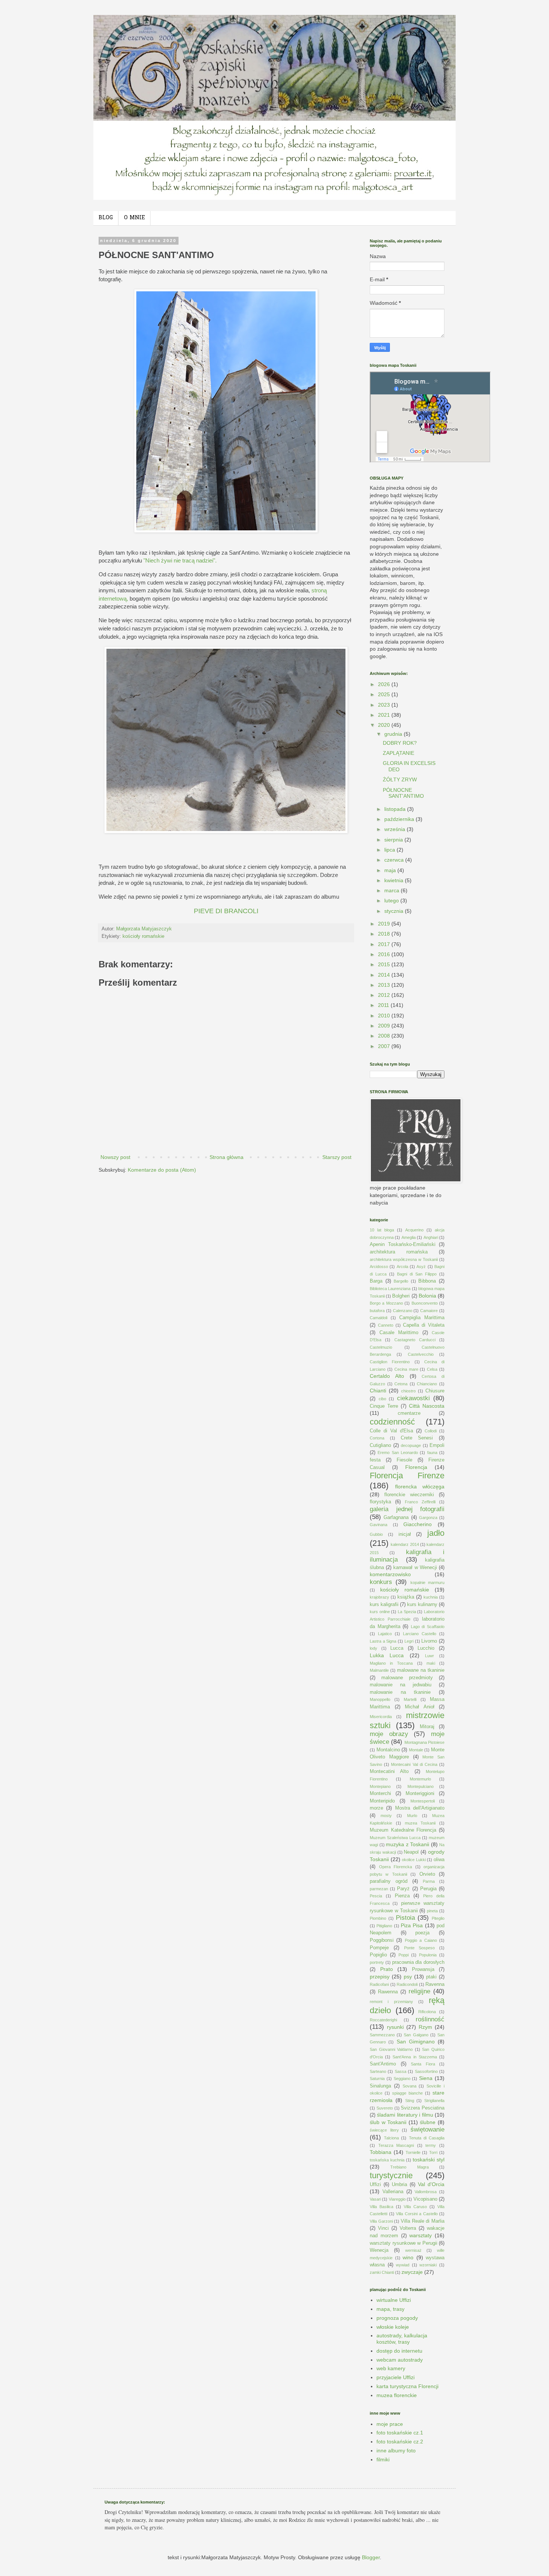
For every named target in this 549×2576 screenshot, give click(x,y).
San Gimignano (416, 2042)
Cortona (377, 1438)
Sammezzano (382, 2035)
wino (408, 2257)
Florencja (416, 1467)
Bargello (401, 1281)
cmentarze (409, 1413)
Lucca (397, 1648)
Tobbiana (381, 2152)
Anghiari (431, 1237)
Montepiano (380, 1786)
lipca (390, 850)
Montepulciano (421, 1786)
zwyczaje (412, 2272)
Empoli (437, 1445)
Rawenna (388, 1992)
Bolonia (427, 1296)
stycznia (395, 911)
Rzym (425, 2027)
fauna (432, 1453)
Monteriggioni (420, 1794)
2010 (385, 1016)
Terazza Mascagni (396, 2145)
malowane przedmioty (407, 1678)
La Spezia (407, 1612)
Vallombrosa (426, 2192)
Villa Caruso (415, 2207)
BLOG (106, 218)
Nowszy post (115, 1157)
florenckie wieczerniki (409, 1495)
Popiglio (378, 1955)
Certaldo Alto (387, 1376)
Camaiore (429, 1311)
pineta (432, 1911)
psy (408, 1977)
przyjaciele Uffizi (396, 2377)
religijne (419, 1991)
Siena (426, 2078)
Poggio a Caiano (421, 1940)
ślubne (428, 2122)
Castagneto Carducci (415, 1340)
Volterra (408, 2228)
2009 (385, 1026)
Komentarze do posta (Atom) (162, 1170)
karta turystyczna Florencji (407, 2386)
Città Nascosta (427, 1406)
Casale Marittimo (399, 1333)
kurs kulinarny (422, 1605)
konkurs (381, 1582)
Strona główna (227, 1157)
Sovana (410, 2086)
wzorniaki (428, 2265)
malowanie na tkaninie (400, 1692)
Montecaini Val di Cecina (414, 1764)
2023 (385, 705)
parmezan (379, 1889)
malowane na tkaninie (421, 1670)
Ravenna (435, 1984)
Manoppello (380, 1699)
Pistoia (405, 1918)
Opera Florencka (396, 1867)
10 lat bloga (382, 1230)
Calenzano (403, 1311)
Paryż (403, 1889)
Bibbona (427, 1281)
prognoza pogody (397, 2318)
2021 (385, 715)
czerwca (395, 860)
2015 (385, 964)
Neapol (411, 1852)
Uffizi (375, 2185)
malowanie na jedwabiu (401, 1685)
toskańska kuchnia (387, 2160)
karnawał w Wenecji (415, 1568)
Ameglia (409, 1237)
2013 (385, 985)
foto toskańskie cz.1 (400, 2433)
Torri (433, 2152)
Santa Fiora (423, 2064)
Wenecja (379, 2250)
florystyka (380, 1502)
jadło (436, 1533)
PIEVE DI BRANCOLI (226, 911)
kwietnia (395, 880)
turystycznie (391, 2175)
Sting (410, 2101)
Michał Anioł (420, 1707)
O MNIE (134, 218)
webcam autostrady (400, 2360)
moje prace (390, 2424)
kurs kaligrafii (384, 1605)
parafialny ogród (389, 1881)
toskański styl (429, 2160)
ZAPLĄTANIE (398, 753)
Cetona (401, 1384)
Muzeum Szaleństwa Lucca (395, 1838)
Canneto (386, 1325)
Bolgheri (401, 1296)
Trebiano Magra (409, 2167)
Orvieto (427, 1874)
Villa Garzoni (381, 2221)
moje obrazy (389, 1734)
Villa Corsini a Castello (417, 2214)
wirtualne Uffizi (394, 2300)
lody (373, 1648)
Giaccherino (418, 1524)
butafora (377, 1311)
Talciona (391, 2138)
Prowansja (423, 1969)
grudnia (394, 734)
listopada (396, 809)
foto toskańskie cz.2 (400, 2442)
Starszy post (337, 1157)
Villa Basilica (381, 2207)
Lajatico (385, 1634)
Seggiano (402, 2079)
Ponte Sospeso (420, 1948)
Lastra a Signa (383, 1641)
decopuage (411, 1445)
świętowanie (427, 2129)
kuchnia (431, 1597)
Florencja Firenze (407, 1475)
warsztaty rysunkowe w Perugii (404, 2243)
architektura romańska (399, 1252)
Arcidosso (379, 1267)
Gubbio (376, 1534)
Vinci (383, 2228)
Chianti (378, 1391)
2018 (385, 934)
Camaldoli (379, 1318)
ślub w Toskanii (388, 2122)
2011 (384, 1005)
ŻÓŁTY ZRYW (400, 779)
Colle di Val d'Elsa (391, 1431)
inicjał (405, 1534)
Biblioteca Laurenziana (390, 1289)
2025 (385, 694)
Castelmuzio (381, 1347)
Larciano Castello (420, 1634)
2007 (385, 1046)
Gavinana (379, 1525)
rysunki (395, 2027)
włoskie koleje (393, 2327)
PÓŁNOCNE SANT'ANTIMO (403, 793)
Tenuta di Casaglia (427, 2138)
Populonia (428, 1955)
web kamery (391, 2368)
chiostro (408, 1391)
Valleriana (393, 2192)
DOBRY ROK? (400, 743)
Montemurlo (420, 1779)
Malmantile (379, 1670)
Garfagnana (396, 1518)
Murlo (412, 1816)
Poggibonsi (382, 1940)
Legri (409, 1641)
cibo (382, 1399)
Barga (376, 1281)
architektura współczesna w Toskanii (404, 1259)
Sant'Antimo (383, 2064)
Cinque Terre (384, 1406)
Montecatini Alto (389, 1771)
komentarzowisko (390, 1574)
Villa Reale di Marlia (423, 2221)
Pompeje (379, 1948)
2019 (385, 924)
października (400, 819)
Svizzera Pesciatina (423, 2108)
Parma (429, 1881)
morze (376, 1808)
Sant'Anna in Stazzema (415, 2057)
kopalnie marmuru (427, 1583)
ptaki (431, 1977)
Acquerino (414, 1230)
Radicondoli (407, 1984)
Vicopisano (425, 2199)
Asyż (421, 1267)
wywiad (403, 2265)
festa (375, 1460)
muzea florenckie (397, 2395)
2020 (385, 725)
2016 (385, 954)
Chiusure (435, 1391)
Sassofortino (426, 2071)
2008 (385, 1036)
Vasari (375, 2199)
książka (406, 1597)
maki (431, 1663)
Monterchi (380, 1794)
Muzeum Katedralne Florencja (403, 1830)
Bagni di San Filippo (417, 1274)
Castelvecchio (421, 1354)
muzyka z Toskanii (407, 1844)
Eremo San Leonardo (398, 1453)
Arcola (402, 1267)
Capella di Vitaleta (424, 1325)
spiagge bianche (407, 2093)
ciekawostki (413, 1398)
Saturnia (377, 2079)
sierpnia (394, 840)
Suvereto (385, 2108)
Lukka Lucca (387, 1655)
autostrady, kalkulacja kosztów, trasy (402, 2339)
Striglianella (434, 2101)
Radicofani (379, 1984)
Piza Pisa (412, 1925)
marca (393, 890)
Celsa (432, 1369)
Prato (387, 1969)
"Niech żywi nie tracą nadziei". (180, 560)
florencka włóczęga (420, 1487)
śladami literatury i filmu (405, 2115)
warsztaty (421, 2235)
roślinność (430, 2019)
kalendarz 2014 (405, 1544)
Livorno (429, 1641)
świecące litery (384, 2130)
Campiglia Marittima (422, 1318)
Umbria (399, 2185)
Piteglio (438, 1918)
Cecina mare (406, 1369)
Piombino (378, 1918)
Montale (416, 1750)
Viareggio (397, 2199)
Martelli (410, 1699)
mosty (386, 1816)
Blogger (371, 2557)
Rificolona (427, 2012)
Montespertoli (423, 1801)
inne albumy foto (396, 2451)
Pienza (402, 1896)
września (396, 829)
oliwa (439, 1860)
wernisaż (413, 2250)
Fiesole (404, 1460)
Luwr (429, 1656)
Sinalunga (380, 2086)
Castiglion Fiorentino (390, 1362)
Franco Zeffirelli (420, 1502)
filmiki (383, 2459)
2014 (385, 975)
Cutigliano (380, 1445)
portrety (377, 1962)
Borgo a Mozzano (386, 1303)
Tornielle (413, 2152)
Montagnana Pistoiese (424, 1742)
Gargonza (428, 1518)
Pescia (376, 1896)
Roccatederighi (383, 2020)
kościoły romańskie (143, 936)
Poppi (404, 1955)
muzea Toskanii (420, 1823)
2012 (385, 995)
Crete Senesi (417, 1438)
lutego (392, 900)
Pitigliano (384, 1926)
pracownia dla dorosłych (418, 1962)
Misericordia (381, 1717)
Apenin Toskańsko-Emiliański (403, 1244)
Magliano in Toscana (391, 1663)
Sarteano (378, 2071)
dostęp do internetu (399, 2351)
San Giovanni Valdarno (391, 2049)
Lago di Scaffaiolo (428, 1627)
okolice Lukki (414, 1860)
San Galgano (416, 2035)
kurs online (380, 1612)
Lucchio (426, 1648)
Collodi (431, 1431)
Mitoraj (427, 1727)
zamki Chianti (382, 2272)
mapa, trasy (390, 2309)
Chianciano (427, 1384)
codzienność (392, 1422)
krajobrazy (379, 1597)
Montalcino (388, 1750)
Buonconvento (425, 1303)
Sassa (401, 2071)
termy (431, 2145)
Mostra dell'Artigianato (420, 1808)
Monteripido (382, 1801)
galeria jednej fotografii (407, 1509)
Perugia (428, 1889)
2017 (385, 944)
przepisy (380, 1977)
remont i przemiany (391, 2002)
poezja (422, 1933)
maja (391, 870)
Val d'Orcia (431, 2184)
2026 (385, 684)
